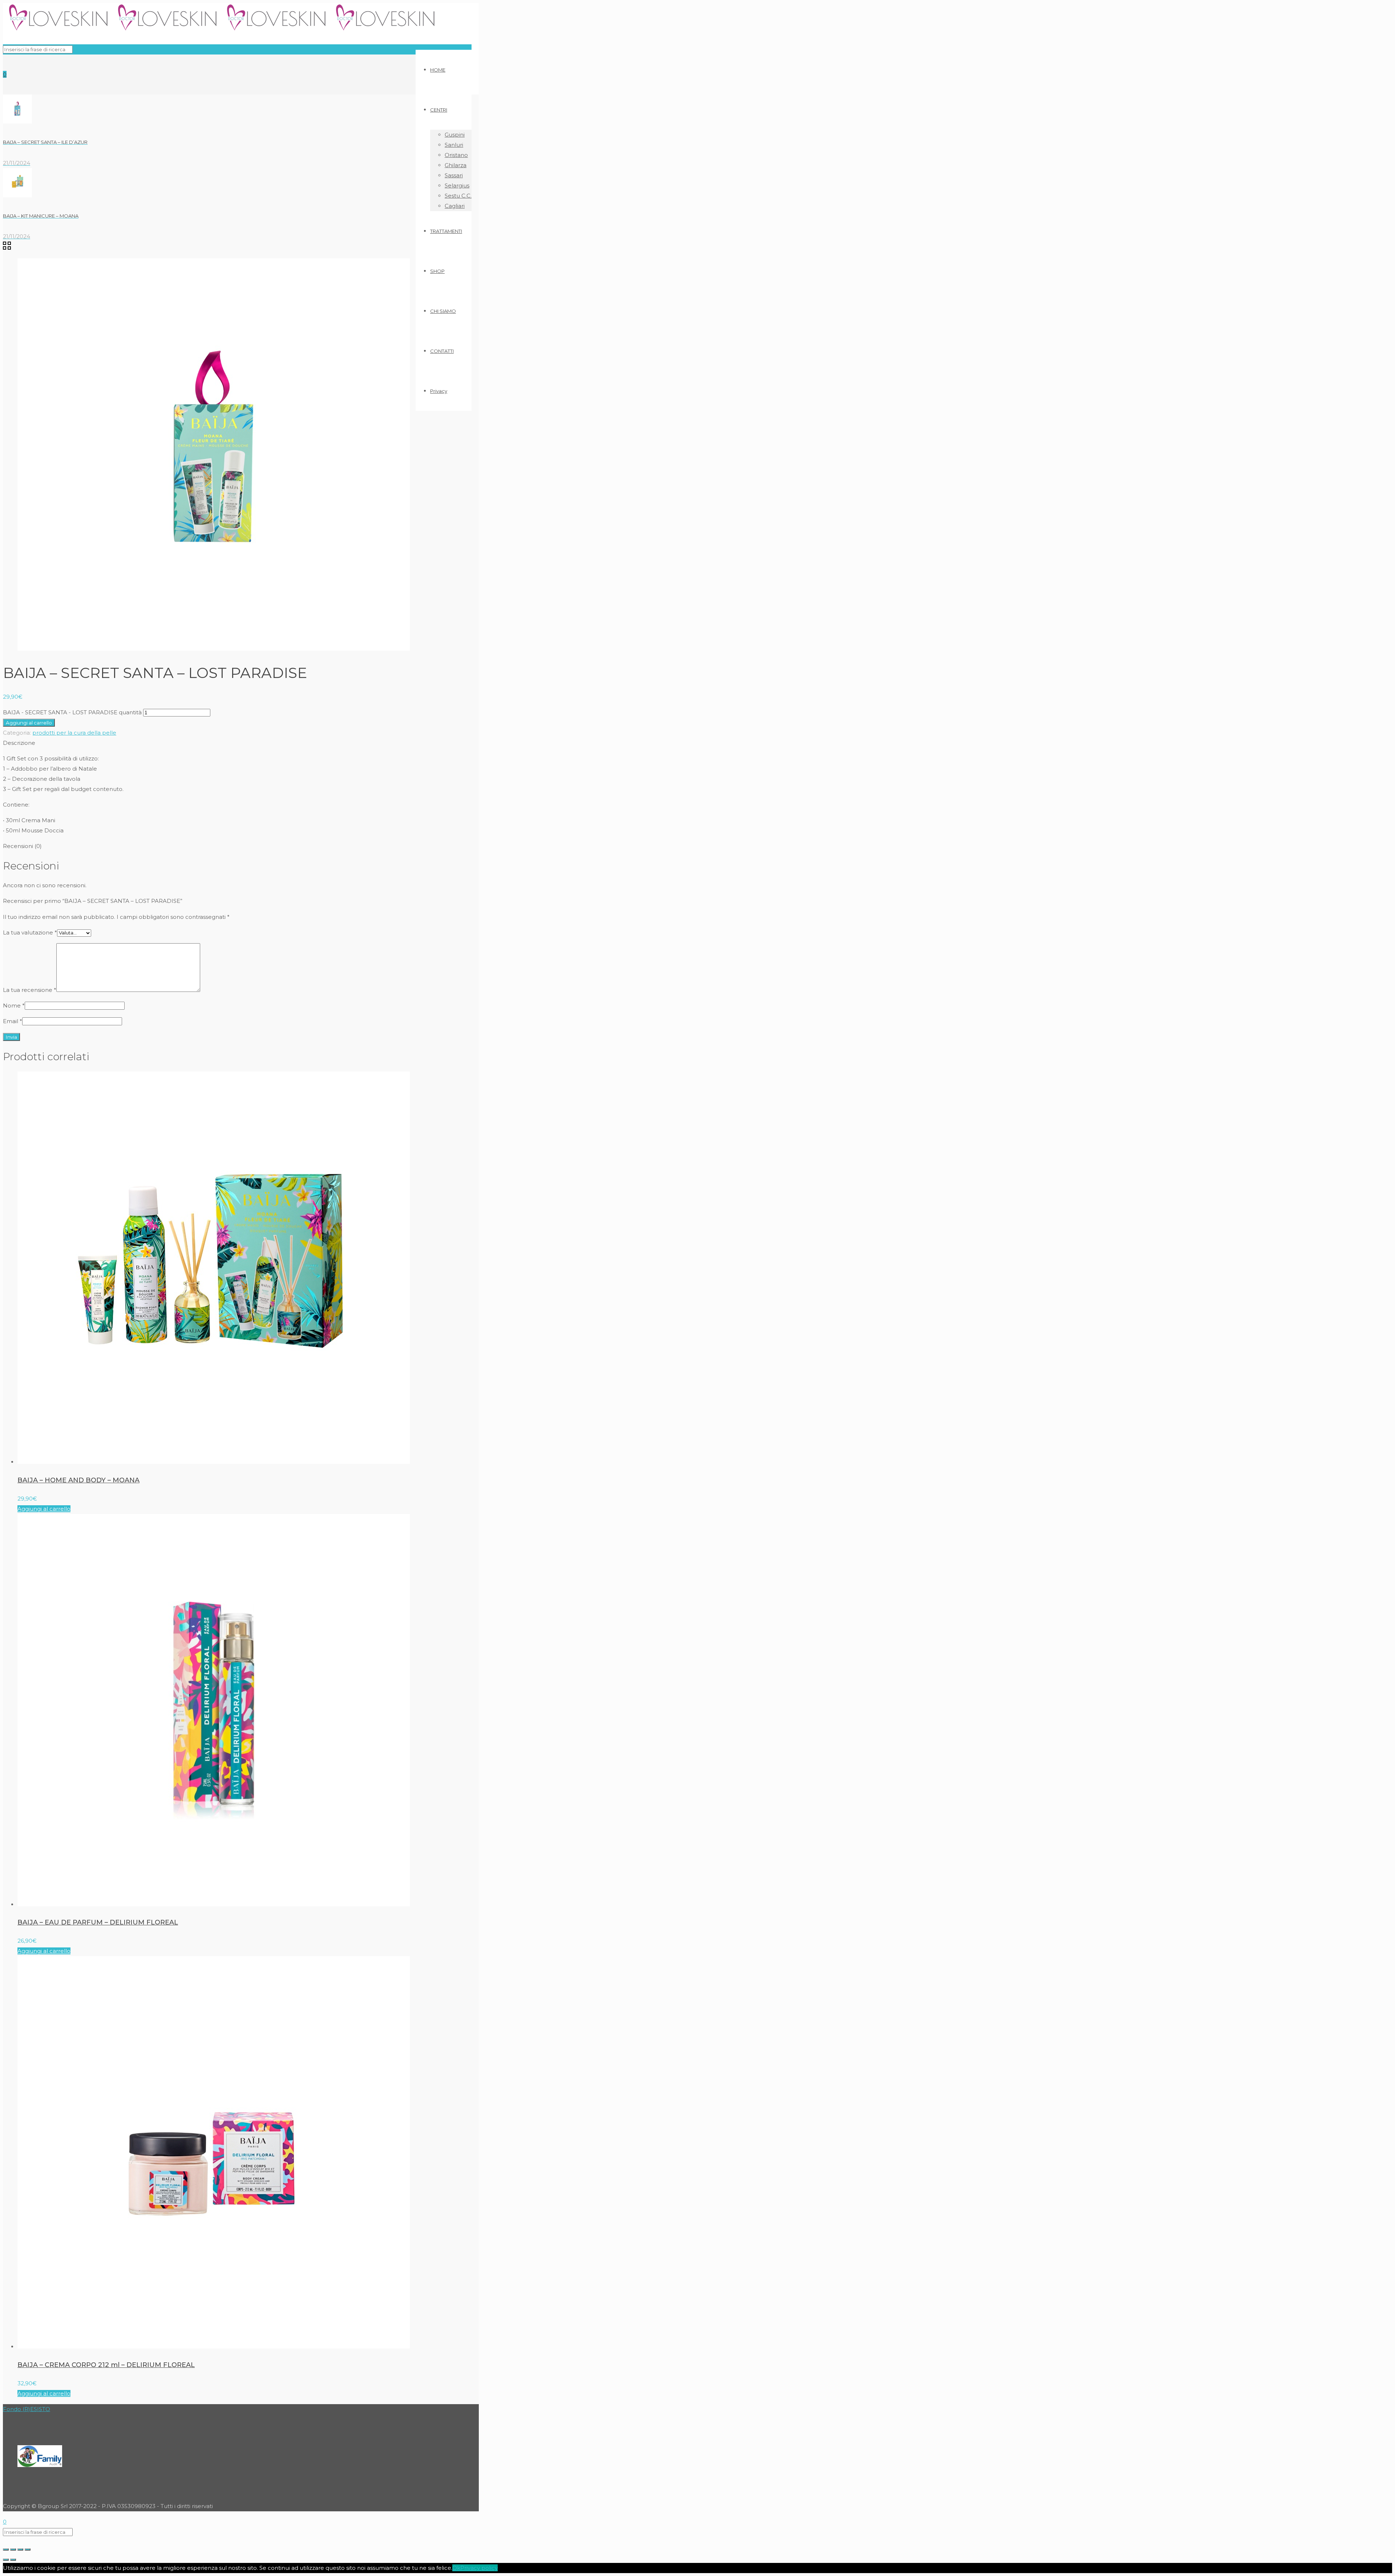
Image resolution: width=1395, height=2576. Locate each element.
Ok (456, 2568)
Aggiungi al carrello (29, 723)
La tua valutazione (30, 932)
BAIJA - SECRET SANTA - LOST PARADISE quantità (72, 712)
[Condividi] (13, 2549)
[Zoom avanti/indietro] (28, 2549)
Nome (14, 1006)
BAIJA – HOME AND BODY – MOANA (78, 1480)
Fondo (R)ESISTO (27, 2409)
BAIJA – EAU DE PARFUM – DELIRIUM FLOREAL (98, 1922)
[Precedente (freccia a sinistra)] (6, 2560)
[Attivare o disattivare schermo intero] (20, 2549)
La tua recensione (30, 990)
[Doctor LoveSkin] (221, 30)
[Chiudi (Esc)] (6, 2549)
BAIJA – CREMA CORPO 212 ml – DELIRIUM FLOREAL (106, 2365)
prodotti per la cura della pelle (74, 733)
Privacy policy (479, 2568)
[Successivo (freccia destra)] (13, 2560)
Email (13, 1021)
